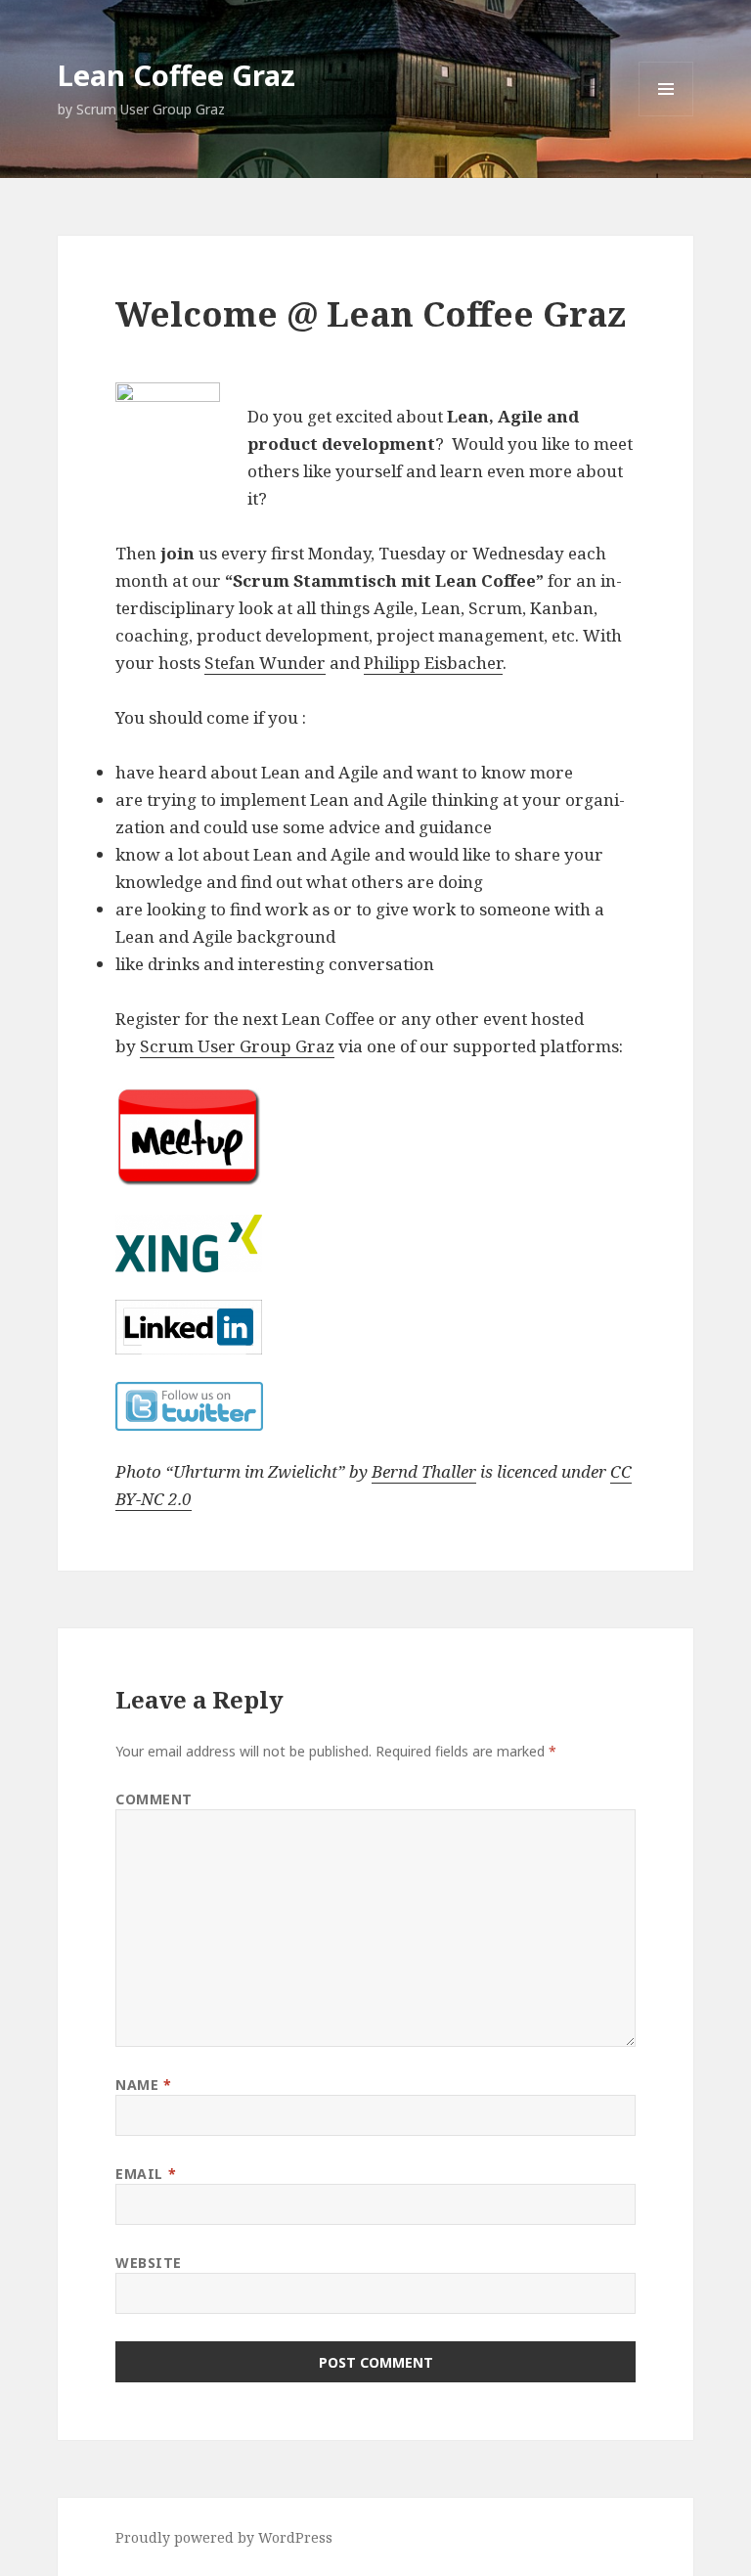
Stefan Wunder (265, 663)
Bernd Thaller (424, 1471)
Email (146, 2174)
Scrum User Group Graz (237, 1046)
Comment (154, 1799)
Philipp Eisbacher (433, 663)
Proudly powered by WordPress (224, 2537)
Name (143, 2085)
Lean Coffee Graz (177, 75)
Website (149, 2263)
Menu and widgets (666, 116)
